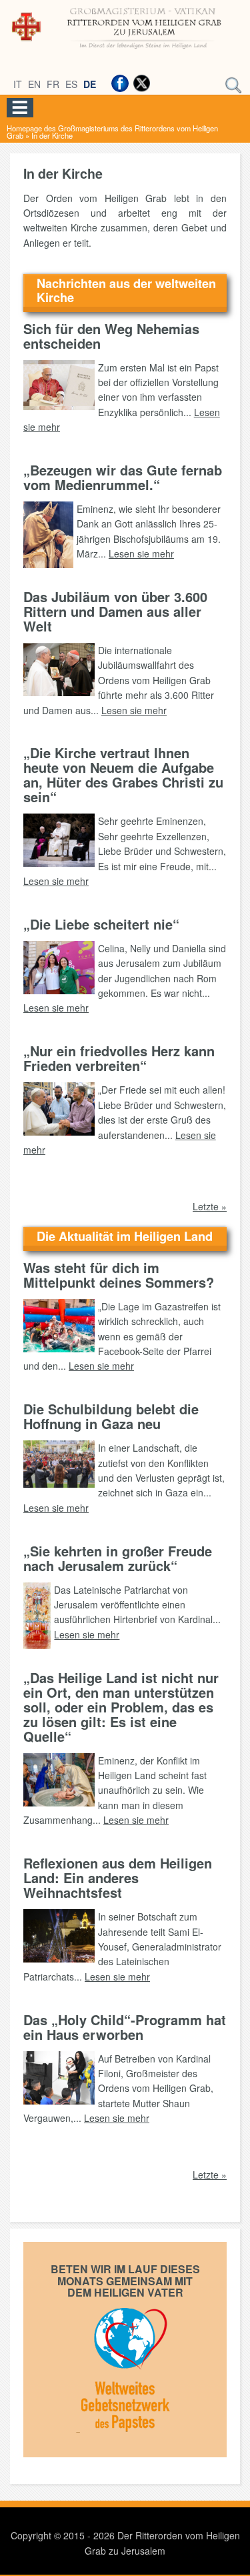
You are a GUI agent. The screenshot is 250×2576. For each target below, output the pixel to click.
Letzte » (210, 1206)
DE (90, 84)
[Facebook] (120, 83)
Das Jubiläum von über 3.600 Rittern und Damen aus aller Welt (115, 611)
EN (34, 84)
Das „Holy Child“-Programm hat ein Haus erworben (125, 2027)
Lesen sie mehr (141, 553)
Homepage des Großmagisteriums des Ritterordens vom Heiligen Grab (112, 132)
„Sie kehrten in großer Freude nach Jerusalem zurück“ (118, 1558)
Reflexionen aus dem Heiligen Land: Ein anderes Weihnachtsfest (118, 1877)
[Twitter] (141, 83)
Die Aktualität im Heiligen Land (125, 1236)
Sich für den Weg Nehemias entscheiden (111, 336)
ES (71, 84)
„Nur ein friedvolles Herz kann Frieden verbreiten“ (119, 1058)
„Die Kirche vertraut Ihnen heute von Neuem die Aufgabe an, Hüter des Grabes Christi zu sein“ (123, 775)
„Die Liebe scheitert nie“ (101, 924)
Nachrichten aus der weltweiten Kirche (126, 290)
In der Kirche (52, 135)
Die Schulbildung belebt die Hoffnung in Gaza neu (111, 1416)
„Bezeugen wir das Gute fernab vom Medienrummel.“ (123, 477)
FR (53, 84)
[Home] (125, 50)
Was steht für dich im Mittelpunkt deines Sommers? (119, 1275)
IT (18, 84)
